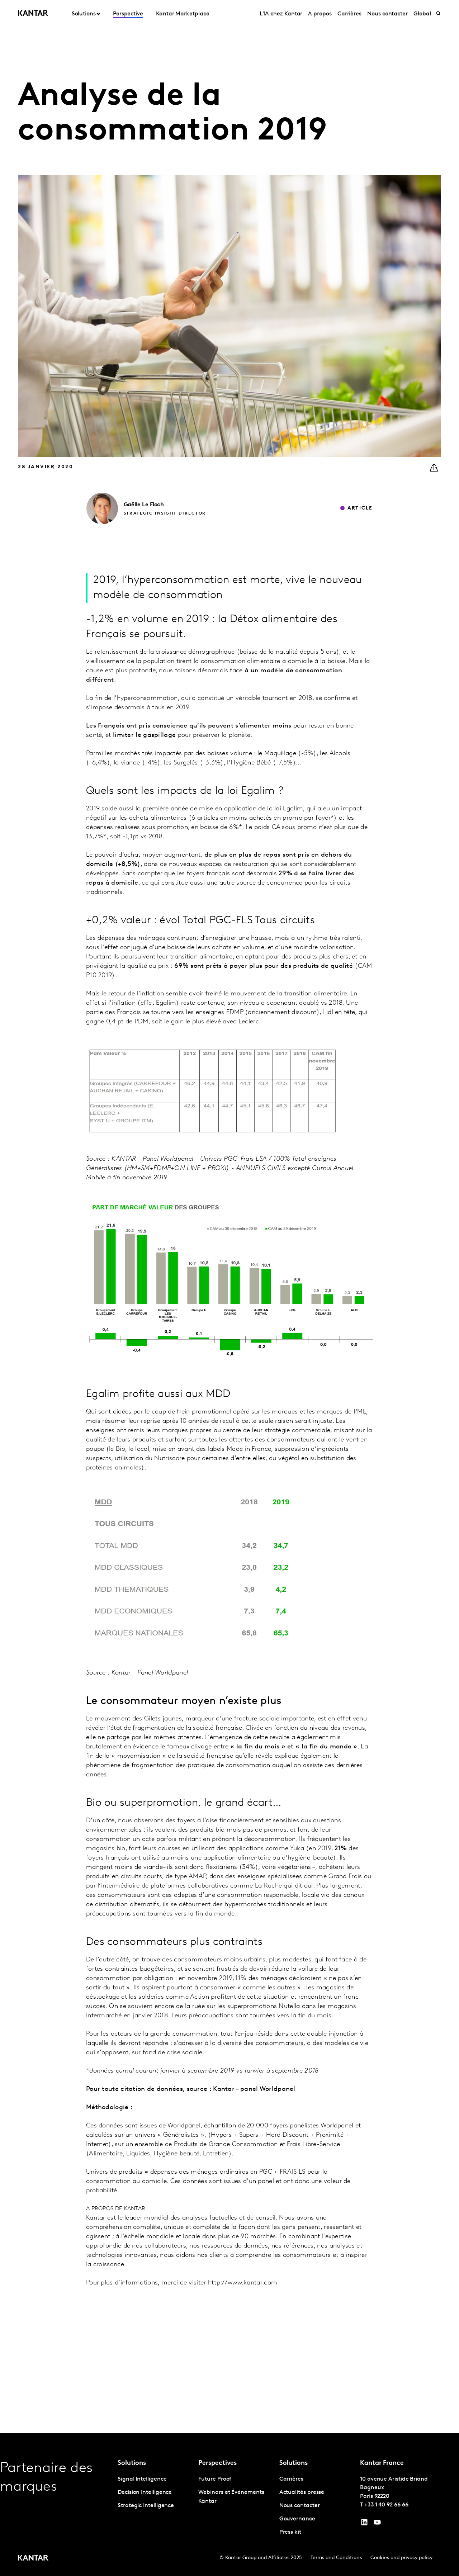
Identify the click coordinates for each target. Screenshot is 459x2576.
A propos (320, 14)
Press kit (290, 2532)
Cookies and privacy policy (401, 2558)
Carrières (349, 14)
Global (422, 14)
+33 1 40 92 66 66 (386, 2505)
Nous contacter (387, 14)
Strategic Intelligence (146, 2506)
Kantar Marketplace (183, 14)
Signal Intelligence (142, 2479)
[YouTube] (364, 2524)
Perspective (128, 14)
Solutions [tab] (84, 14)
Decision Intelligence (145, 2492)
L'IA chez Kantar (281, 14)
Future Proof (215, 2479)
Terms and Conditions (336, 2558)
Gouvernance (297, 2519)
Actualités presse (302, 2492)
